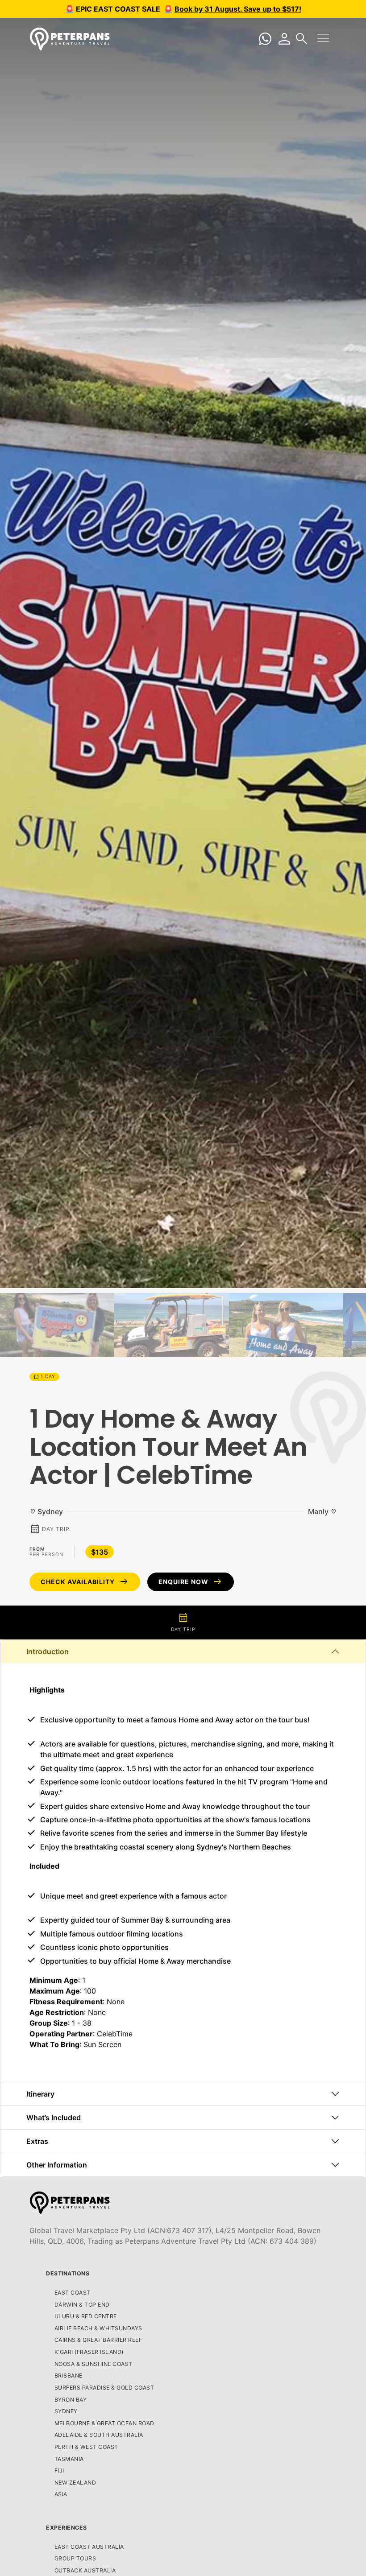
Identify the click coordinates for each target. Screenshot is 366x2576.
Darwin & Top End (82, 2305)
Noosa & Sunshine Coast (94, 2364)
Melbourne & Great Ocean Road (104, 2423)
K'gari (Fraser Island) (89, 2352)
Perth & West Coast (86, 2447)
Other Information (57, 2165)
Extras (37, 2141)
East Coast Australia (89, 2547)
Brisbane (69, 2376)
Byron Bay (71, 2400)
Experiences (67, 2528)
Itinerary (40, 2094)
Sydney (66, 2411)
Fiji (59, 2471)
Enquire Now (191, 1582)
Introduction (48, 1651)
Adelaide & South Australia (99, 2435)
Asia (61, 2494)
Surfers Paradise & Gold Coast (104, 2388)
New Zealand (75, 2483)
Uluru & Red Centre (86, 2316)
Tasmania (69, 2459)
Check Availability (85, 1582)
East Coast (73, 2293)
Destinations (68, 2273)
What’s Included (54, 2118)
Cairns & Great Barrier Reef (98, 2340)
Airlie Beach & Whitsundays (98, 2328)
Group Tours (75, 2558)
